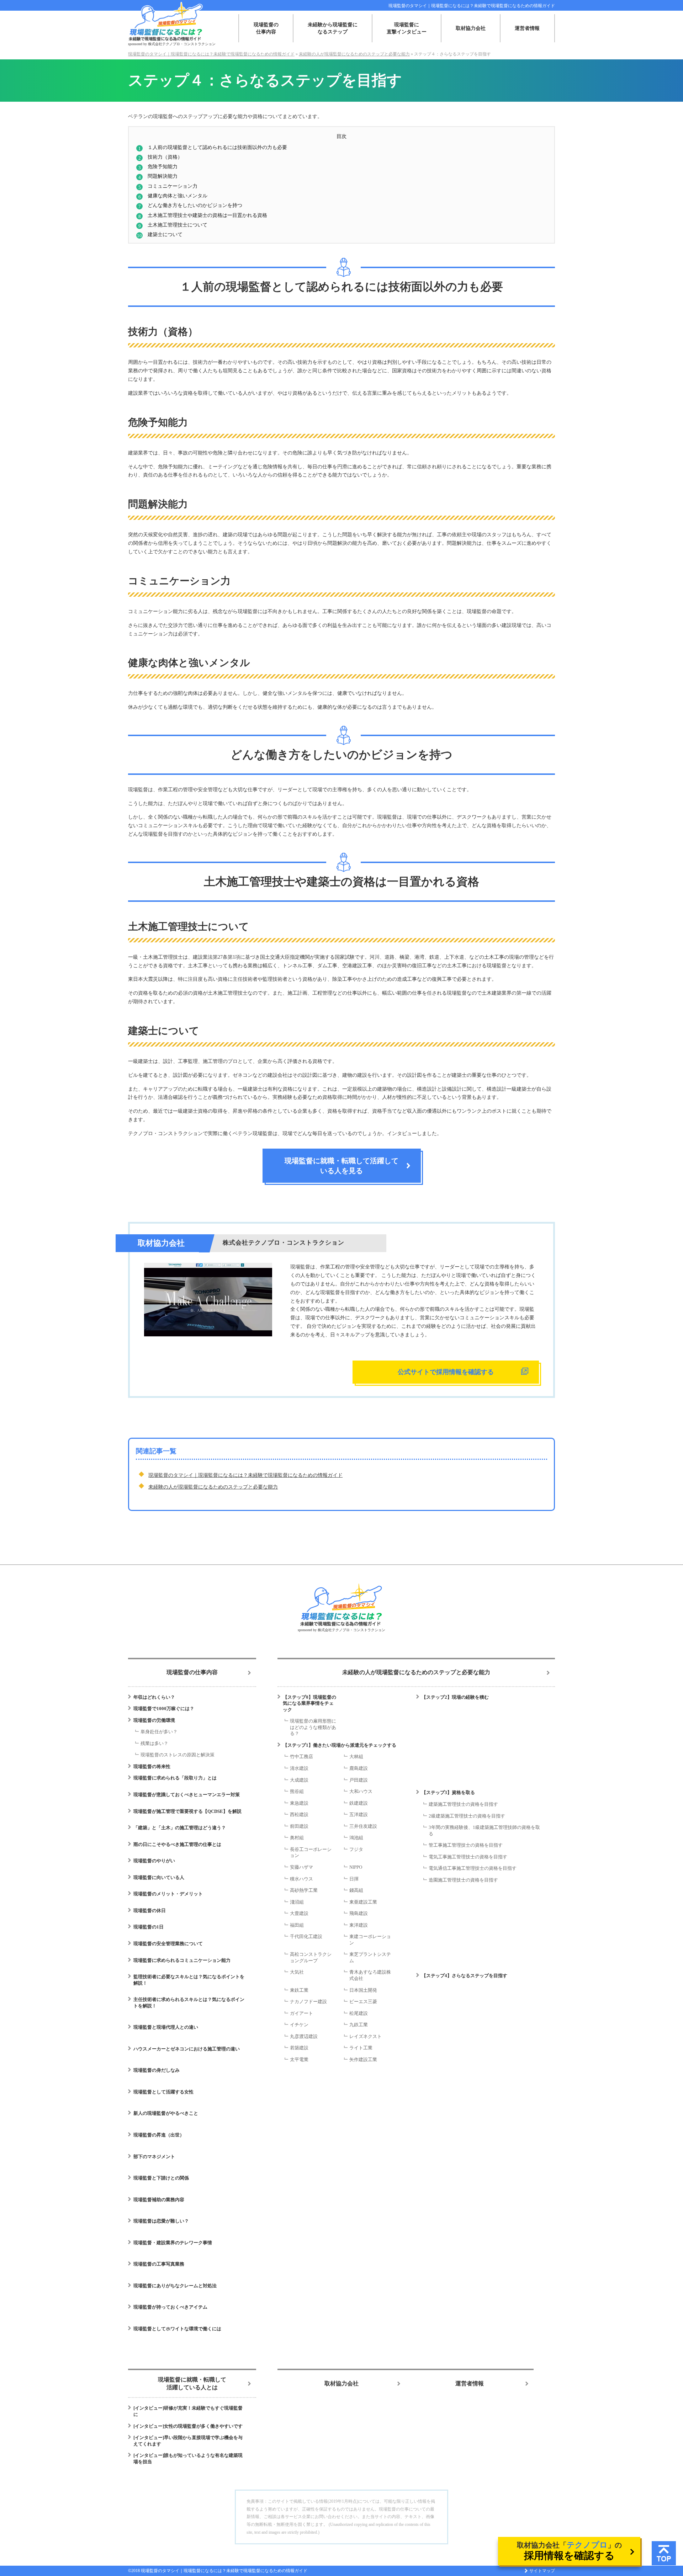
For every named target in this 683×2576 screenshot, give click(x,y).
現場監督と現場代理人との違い (166, 2027)
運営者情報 (527, 28)
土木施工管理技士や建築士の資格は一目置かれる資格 (207, 215)
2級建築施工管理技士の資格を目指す (467, 1816)
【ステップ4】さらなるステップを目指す (464, 1976)
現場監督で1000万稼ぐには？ (164, 1709)
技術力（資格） (165, 157)
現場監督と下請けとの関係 (161, 2178)
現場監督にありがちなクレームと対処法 (175, 2286)
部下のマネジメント (154, 2157)
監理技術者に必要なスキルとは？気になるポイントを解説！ (189, 1980)
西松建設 (299, 1814)
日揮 (354, 1879)
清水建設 (299, 1768)
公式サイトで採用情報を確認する (446, 1372)
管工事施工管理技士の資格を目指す (466, 1845)
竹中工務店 (301, 1757)
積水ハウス (301, 1879)
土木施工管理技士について (178, 225)
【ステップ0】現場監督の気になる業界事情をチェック (309, 1703)
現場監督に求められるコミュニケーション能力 (182, 1960)
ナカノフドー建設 (308, 2002)
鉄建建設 (359, 1803)
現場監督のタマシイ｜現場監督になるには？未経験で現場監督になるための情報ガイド (472, 6)
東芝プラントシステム (370, 1957)
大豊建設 (299, 1913)
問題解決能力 (163, 176)
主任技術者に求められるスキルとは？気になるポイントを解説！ (189, 2003)
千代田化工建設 (306, 1936)
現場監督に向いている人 (159, 1877)
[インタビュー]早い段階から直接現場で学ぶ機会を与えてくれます (188, 2441)
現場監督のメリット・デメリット (168, 1894)
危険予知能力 (163, 166)
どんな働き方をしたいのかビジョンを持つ (195, 205)
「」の (569, 2551)
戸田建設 (359, 1780)
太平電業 (299, 2059)
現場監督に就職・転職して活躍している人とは (192, 2383)
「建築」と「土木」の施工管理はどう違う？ (180, 1828)
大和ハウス (361, 1791)
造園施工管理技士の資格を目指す (463, 1880)
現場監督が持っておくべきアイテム (170, 2307)
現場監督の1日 (149, 1927)
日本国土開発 (363, 1990)
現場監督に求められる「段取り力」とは (175, 1778)
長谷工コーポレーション (311, 1853)
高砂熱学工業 (304, 1890)
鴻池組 (356, 1838)
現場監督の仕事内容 (266, 28)
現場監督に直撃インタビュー (407, 28)
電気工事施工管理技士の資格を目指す (468, 1857)
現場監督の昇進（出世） (159, 2135)
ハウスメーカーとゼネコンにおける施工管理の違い (187, 2049)
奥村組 (297, 1838)
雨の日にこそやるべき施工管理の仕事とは (177, 1844)
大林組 (356, 1757)
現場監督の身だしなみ (157, 2070)
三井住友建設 (363, 1826)
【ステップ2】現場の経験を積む (455, 1697)
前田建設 (299, 1826)
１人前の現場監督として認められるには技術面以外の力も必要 (217, 147)
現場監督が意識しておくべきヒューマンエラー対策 (187, 1795)
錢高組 (356, 1890)
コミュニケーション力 (173, 186)
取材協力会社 (471, 28)
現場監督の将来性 (152, 1766)
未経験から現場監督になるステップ (333, 28)
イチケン (299, 2025)
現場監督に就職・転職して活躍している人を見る (341, 1166)
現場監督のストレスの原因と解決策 (178, 1755)
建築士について (165, 234)
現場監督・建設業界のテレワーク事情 (173, 2243)
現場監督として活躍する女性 (163, 2092)
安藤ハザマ (301, 1867)
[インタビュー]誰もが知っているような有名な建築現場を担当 (188, 2458)
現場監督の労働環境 (154, 1720)
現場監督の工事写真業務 (159, 2264)
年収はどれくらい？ (154, 1697)
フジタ (356, 1849)
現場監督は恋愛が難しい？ (161, 2221)
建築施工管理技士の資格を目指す (463, 1804)
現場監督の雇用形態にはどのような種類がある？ (313, 1727)
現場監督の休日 (150, 1910)
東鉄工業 (299, 1990)
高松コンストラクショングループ (311, 1957)
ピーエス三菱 (363, 2002)
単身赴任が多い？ (159, 1732)
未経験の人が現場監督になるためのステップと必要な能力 (213, 1487)
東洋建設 (359, 1925)
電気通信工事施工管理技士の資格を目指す (473, 1868)
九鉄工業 (359, 2025)
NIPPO (356, 1867)
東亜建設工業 (363, 1902)
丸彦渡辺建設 (304, 2036)
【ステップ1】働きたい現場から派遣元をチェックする (340, 1745)
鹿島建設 (359, 1768)
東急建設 (299, 1803)
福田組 (297, 1925)
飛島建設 (359, 1913)
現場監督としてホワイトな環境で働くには (177, 2329)
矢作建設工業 (363, 2059)
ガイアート (301, 2013)
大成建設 (299, 1780)
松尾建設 (359, 2013)
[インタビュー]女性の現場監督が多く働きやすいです (188, 2426)
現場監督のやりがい (154, 1861)
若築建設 (299, 2048)
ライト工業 (361, 2048)
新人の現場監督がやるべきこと (166, 2113)
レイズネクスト (366, 2036)
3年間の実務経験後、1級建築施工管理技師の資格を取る (484, 1830)
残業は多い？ (154, 1743)
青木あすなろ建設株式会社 (370, 1975)
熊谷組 (297, 1791)
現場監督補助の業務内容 (159, 2200)
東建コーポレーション (370, 1940)
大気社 (297, 1972)
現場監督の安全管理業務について (168, 1944)
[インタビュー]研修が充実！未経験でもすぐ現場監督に (188, 2411)
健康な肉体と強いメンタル (178, 196)
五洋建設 (359, 1814)
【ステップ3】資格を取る (448, 1792)
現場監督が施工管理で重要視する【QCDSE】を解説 (187, 1811)
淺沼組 (297, 1902)
